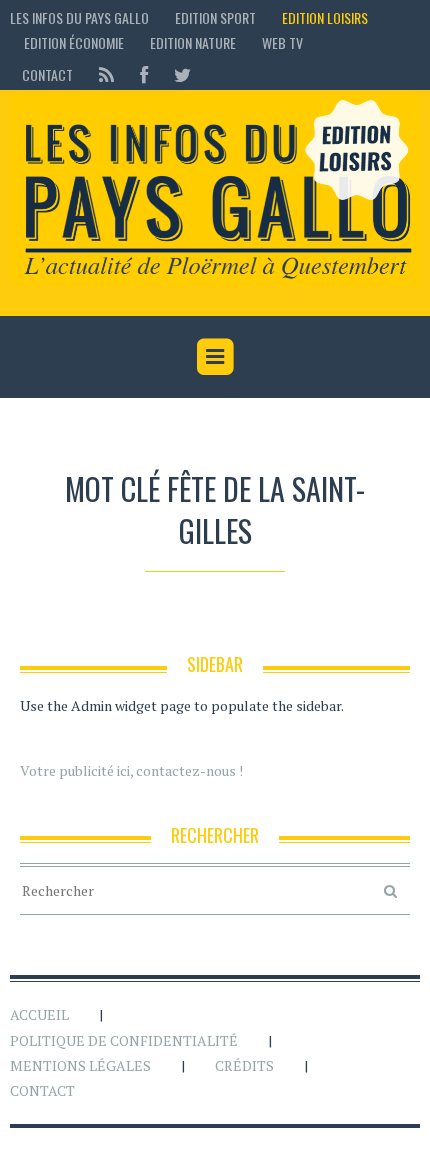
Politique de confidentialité (124, 1040)
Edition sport (215, 17)
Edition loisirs (325, 17)
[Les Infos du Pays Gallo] (215, 191)
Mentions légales (80, 1065)
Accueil (39, 1014)
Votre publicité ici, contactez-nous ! (131, 770)
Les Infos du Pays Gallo (79, 17)
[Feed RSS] (106, 74)
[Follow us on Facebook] (144, 74)
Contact (47, 74)
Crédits (244, 1065)
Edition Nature (193, 42)
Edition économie (74, 42)
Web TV (282, 42)
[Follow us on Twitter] (176, 74)
